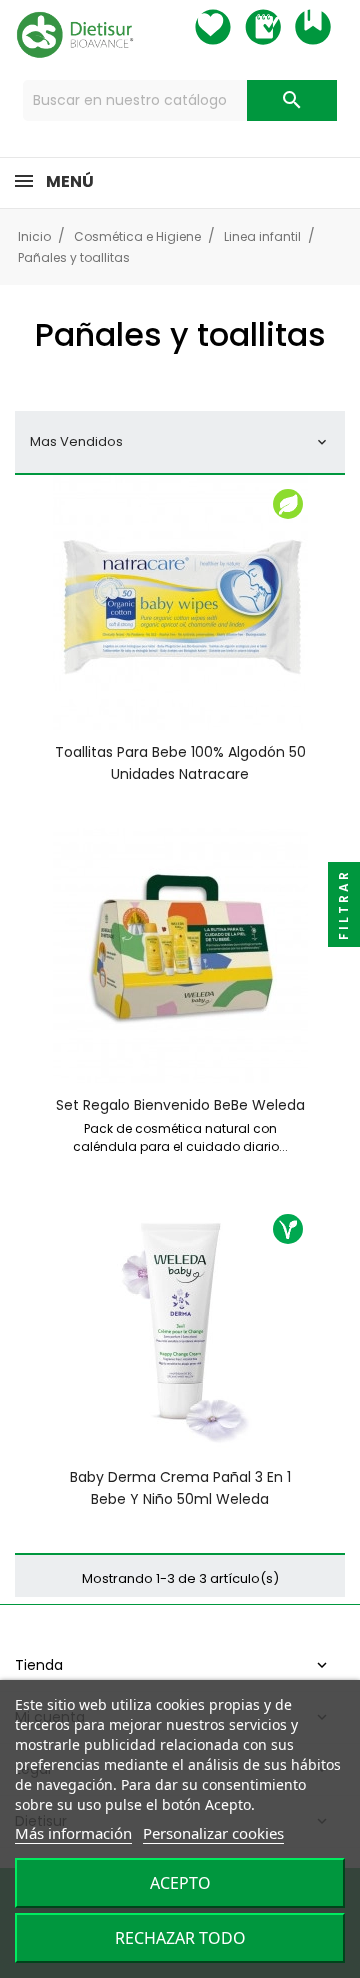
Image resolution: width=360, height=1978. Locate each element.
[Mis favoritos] (231, 27)
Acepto (180, 1883)
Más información (73, 1833)
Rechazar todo (180, 1938)
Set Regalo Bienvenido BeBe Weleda (180, 1105)
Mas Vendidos (180, 441)
